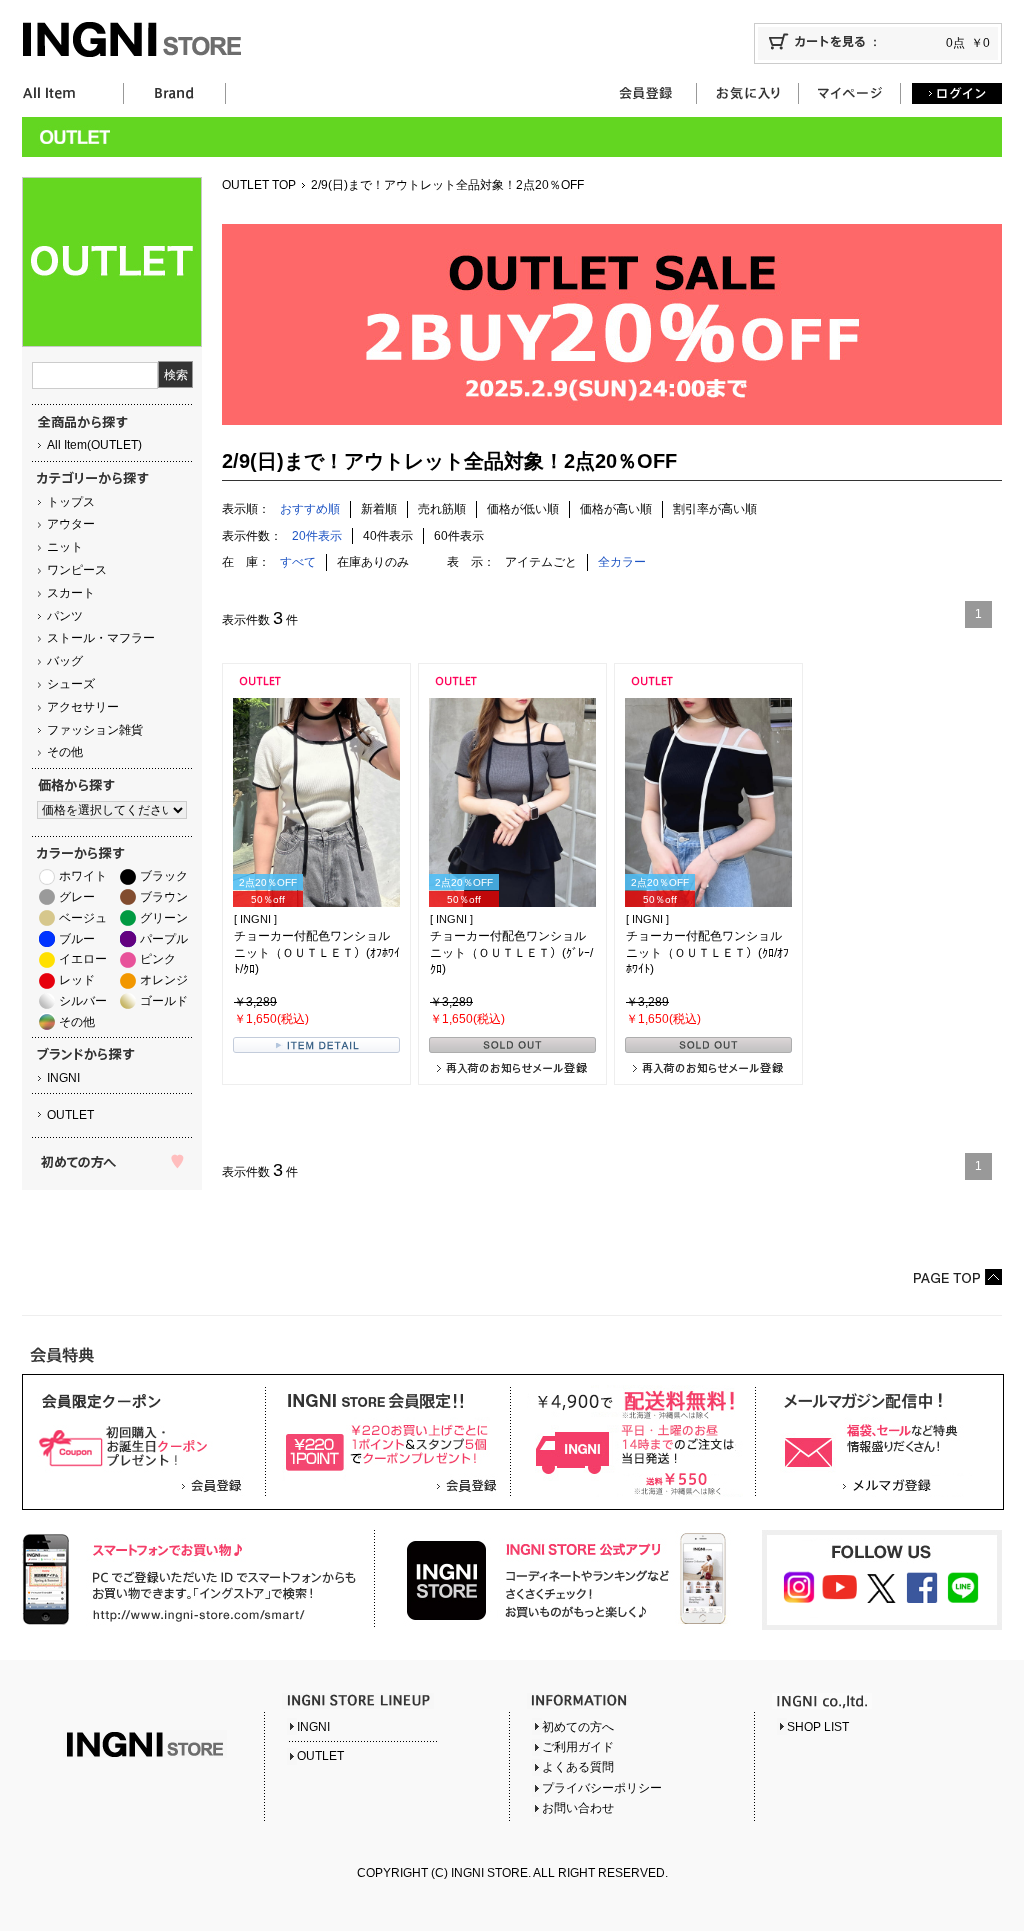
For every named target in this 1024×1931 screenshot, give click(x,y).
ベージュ (83, 918)
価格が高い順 (616, 509)
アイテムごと (541, 562)
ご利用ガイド (578, 1747)
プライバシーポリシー (602, 1788)
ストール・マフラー (101, 638)
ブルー (77, 939)
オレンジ (164, 980)
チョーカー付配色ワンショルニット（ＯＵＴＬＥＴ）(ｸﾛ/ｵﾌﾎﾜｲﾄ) (707, 953)
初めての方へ (578, 1727)
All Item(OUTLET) (94, 445)
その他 (65, 752)
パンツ (65, 616)
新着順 (379, 509)
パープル (164, 939)
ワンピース (77, 570)
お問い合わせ (578, 1808)
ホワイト (83, 876)
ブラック (164, 876)
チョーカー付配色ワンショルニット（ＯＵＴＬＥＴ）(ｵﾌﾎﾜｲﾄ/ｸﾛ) (317, 953)
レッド (77, 980)
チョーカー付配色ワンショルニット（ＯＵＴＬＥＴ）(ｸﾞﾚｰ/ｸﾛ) (511, 953)
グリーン (164, 918)
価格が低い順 (523, 509)
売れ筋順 (442, 509)
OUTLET (70, 1115)
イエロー (83, 959)
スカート (71, 593)
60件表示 (459, 536)
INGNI (63, 1078)
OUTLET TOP (259, 185)
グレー (77, 897)
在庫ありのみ (373, 562)
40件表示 (388, 536)
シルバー (83, 1001)
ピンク (158, 959)
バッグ (65, 661)
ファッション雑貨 (95, 730)
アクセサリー (83, 707)
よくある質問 (578, 1767)
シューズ (71, 684)
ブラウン (164, 897)
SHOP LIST (818, 1727)
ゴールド (164, 1001)
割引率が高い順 (715, 509)
